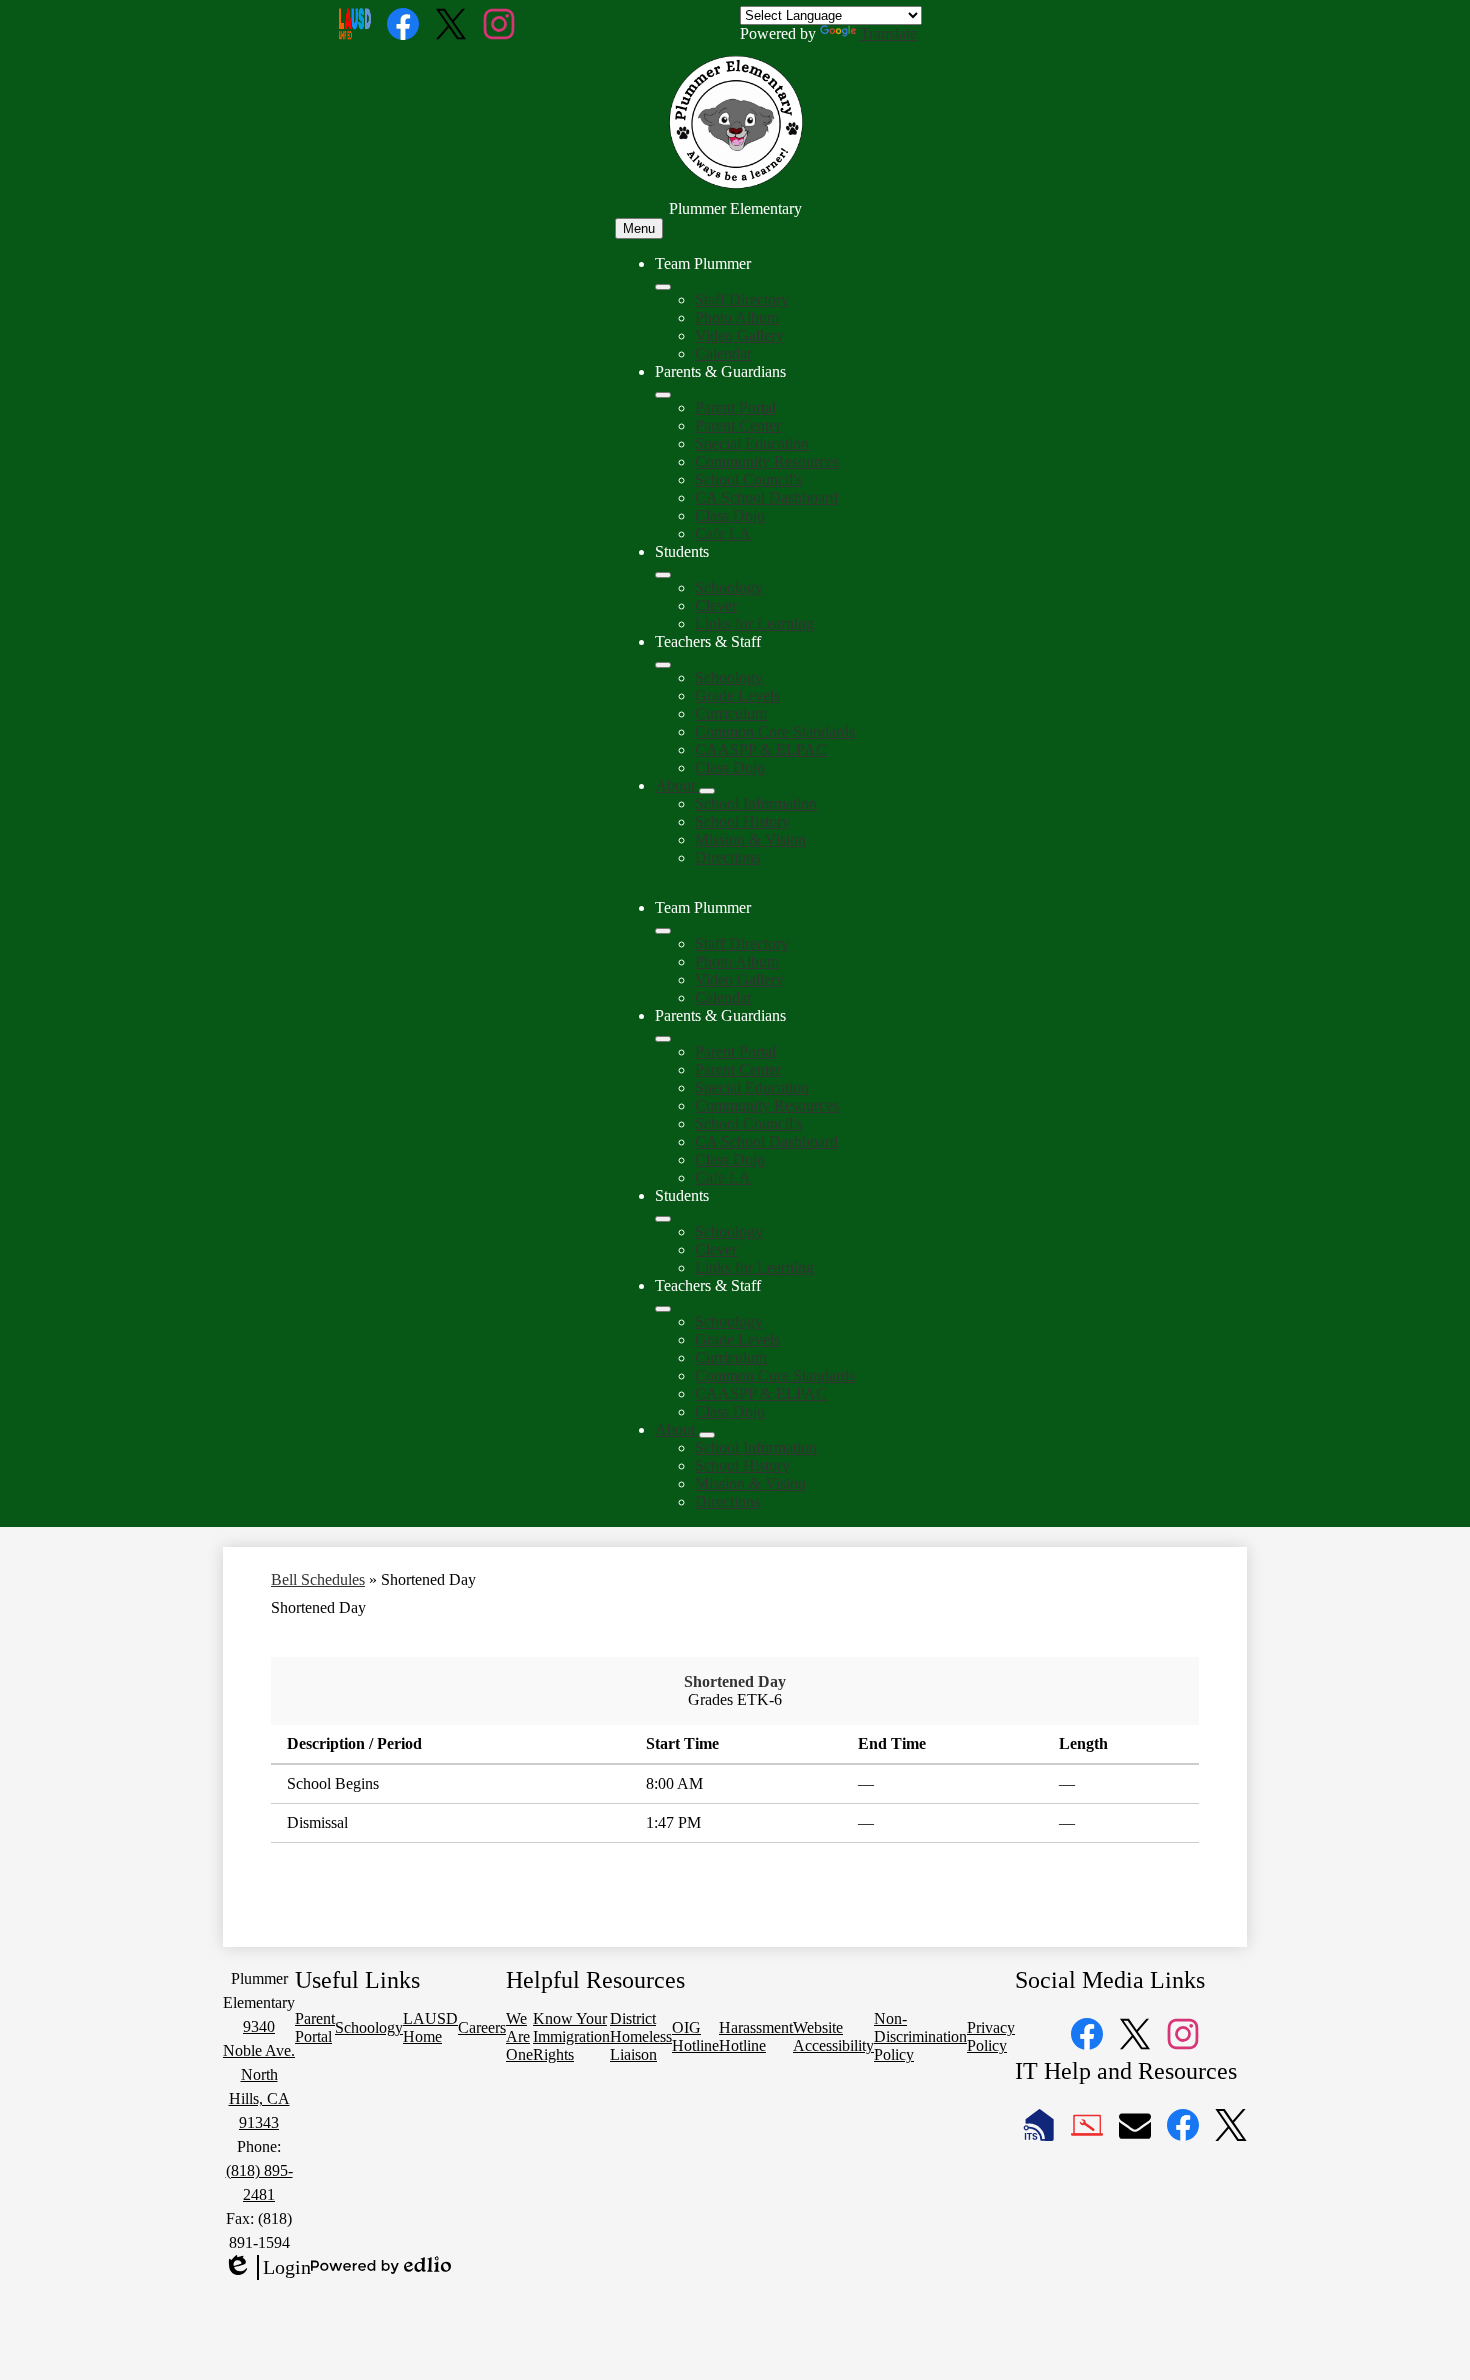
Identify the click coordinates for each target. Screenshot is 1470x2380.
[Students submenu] (663, 575)
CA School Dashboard (766, 497)
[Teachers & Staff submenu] (663, 665)
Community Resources (767, 461)
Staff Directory (742, 299)
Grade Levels (737, 695)
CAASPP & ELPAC (761, 749)
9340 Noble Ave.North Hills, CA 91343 (259, 2074)
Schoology (729, 587)
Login (267, 2268)
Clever (716, 605)
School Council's (748, 479)
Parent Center (738, 425)
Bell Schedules (318, 1579)
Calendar (723, 353)
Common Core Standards (775, 731)
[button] (663, 931)
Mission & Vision (750, 839)
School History (742, 821)
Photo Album (737, 317)
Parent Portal (735, 407)
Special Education (752, 443)
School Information (756, 803)
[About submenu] (707, 791)
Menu (639, 228)
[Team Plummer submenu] (663, 287)
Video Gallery (739, 335)
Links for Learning (754, 623)
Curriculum (731, 713)
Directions (727, 857)
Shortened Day (735, 1681)
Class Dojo (730, 515)
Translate (888, 33)
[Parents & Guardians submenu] (663, 395)
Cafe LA (723, 533)
